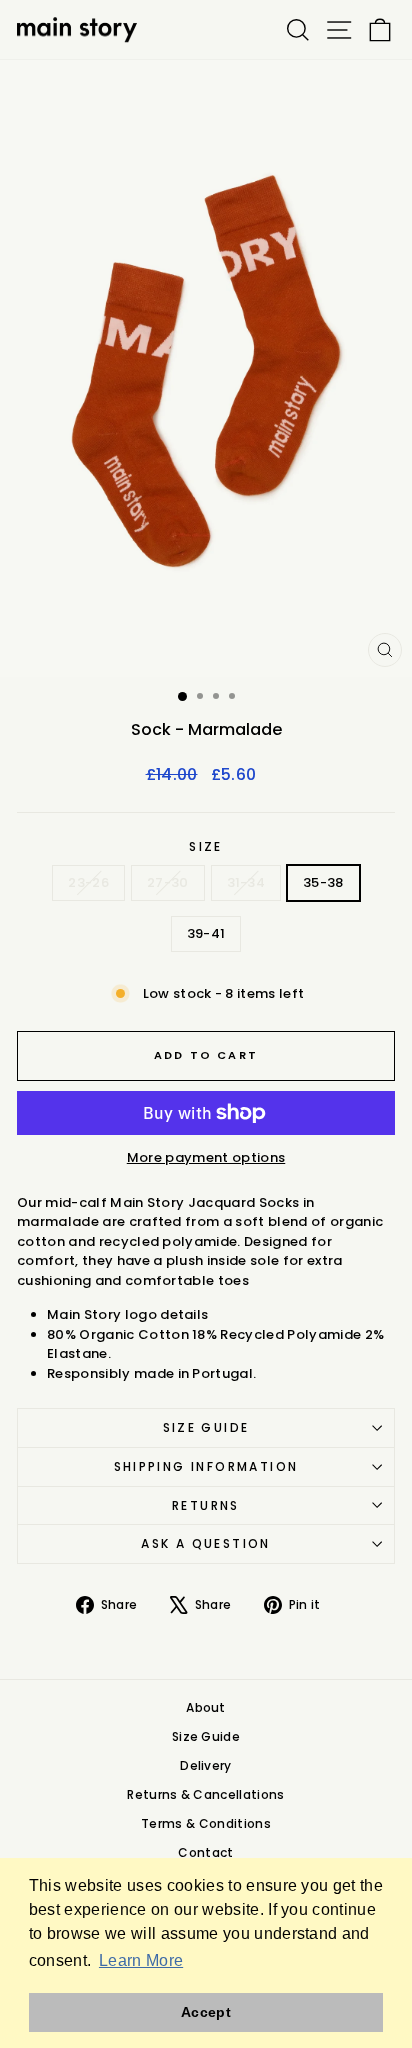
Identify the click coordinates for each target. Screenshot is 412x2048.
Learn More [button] (141, 1960)
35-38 (323, 882)
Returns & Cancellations (205, 1794)
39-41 (206, 933)
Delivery (206, 1765)
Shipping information (206, 1466)
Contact (205, 1852)
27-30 (168, 882)
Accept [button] (206, 2012)
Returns (206, 1505)
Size (206, 846)
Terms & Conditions (206, 1823)
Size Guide (206, 1427)
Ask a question (206, 1543)
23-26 (88, 882)
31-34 (246, 882)
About (206, 1707)
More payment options (206, 1157)
